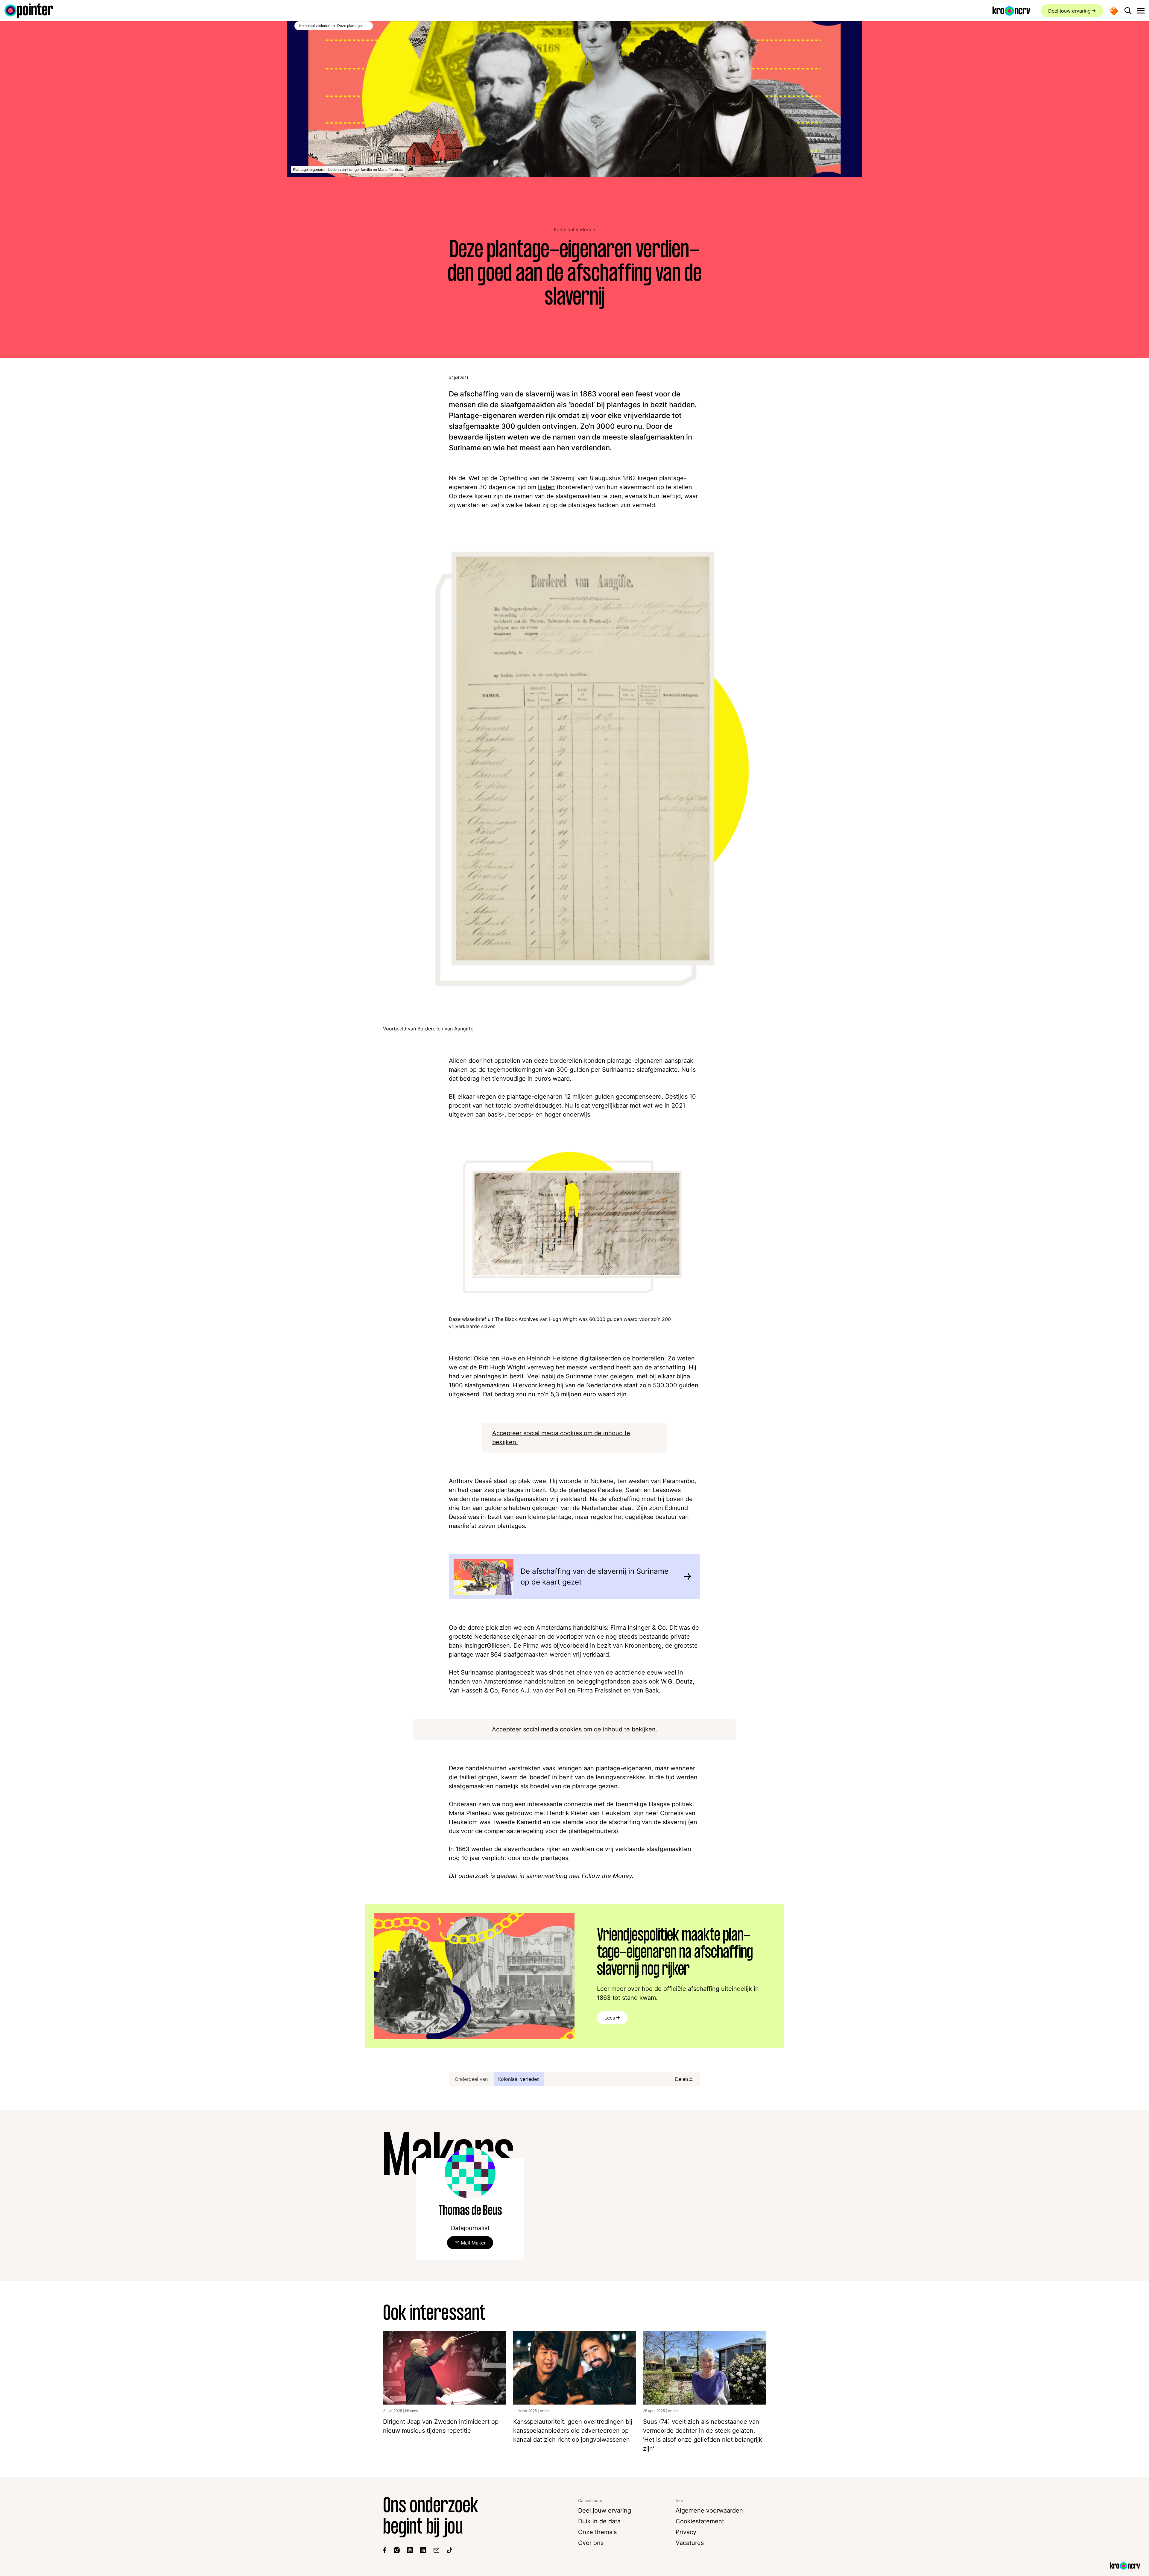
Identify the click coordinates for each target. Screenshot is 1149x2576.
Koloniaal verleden (574, 229)
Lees (610, 2018)
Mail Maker (473, 2243)
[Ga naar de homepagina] (29, 11)
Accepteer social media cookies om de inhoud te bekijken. (575, 1729)
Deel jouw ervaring (1069, 11)
